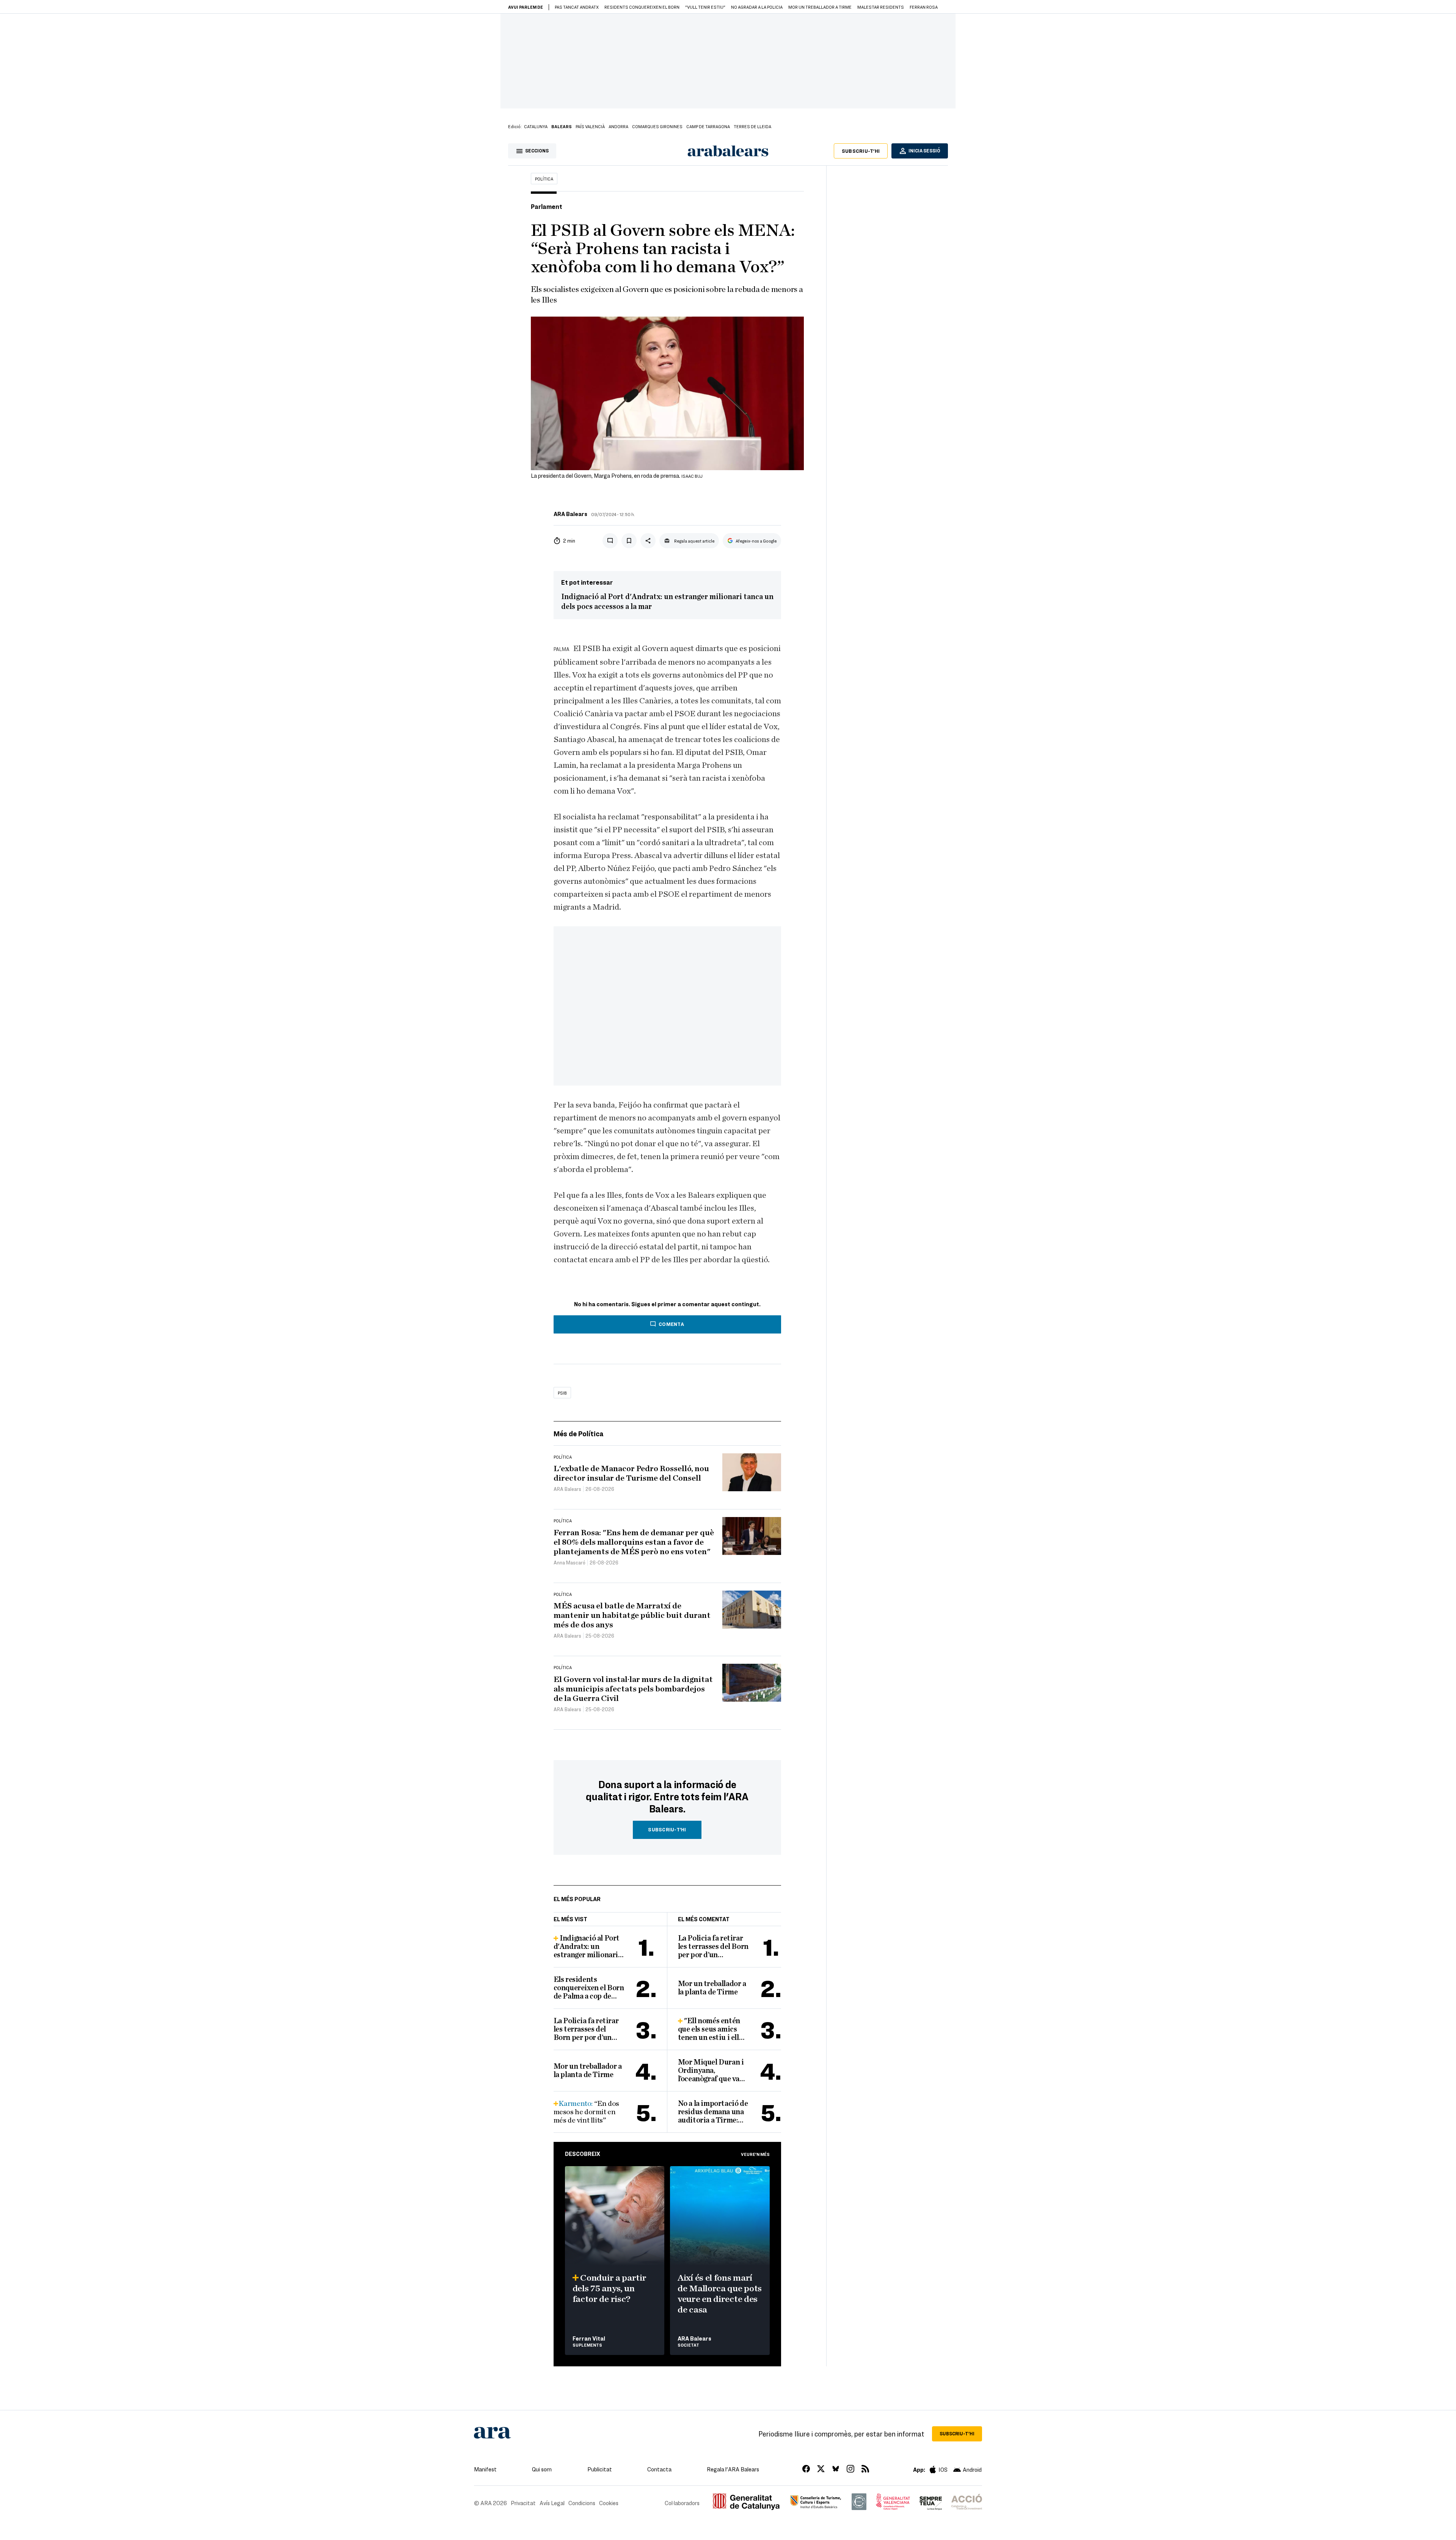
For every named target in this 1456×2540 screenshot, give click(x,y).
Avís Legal (552, 2503)
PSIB (562, 1393)
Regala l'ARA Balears (733, 2469)
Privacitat (523, 2503)
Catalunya (536, 126)
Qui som (542, 2469)
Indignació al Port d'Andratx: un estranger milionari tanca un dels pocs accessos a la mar (667, 602)
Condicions (582, 2503)
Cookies (609, 2503)
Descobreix (583, 2154)
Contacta (659, 2469)
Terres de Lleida (752, 126)
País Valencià (590, 126)
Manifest (485, 2469)
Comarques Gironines (657, 126)
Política (544, 179)
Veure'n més (755, 2154)
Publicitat (600, 2469)
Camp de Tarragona (708, 126)
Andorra (618, 126)
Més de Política (579, 1433)
